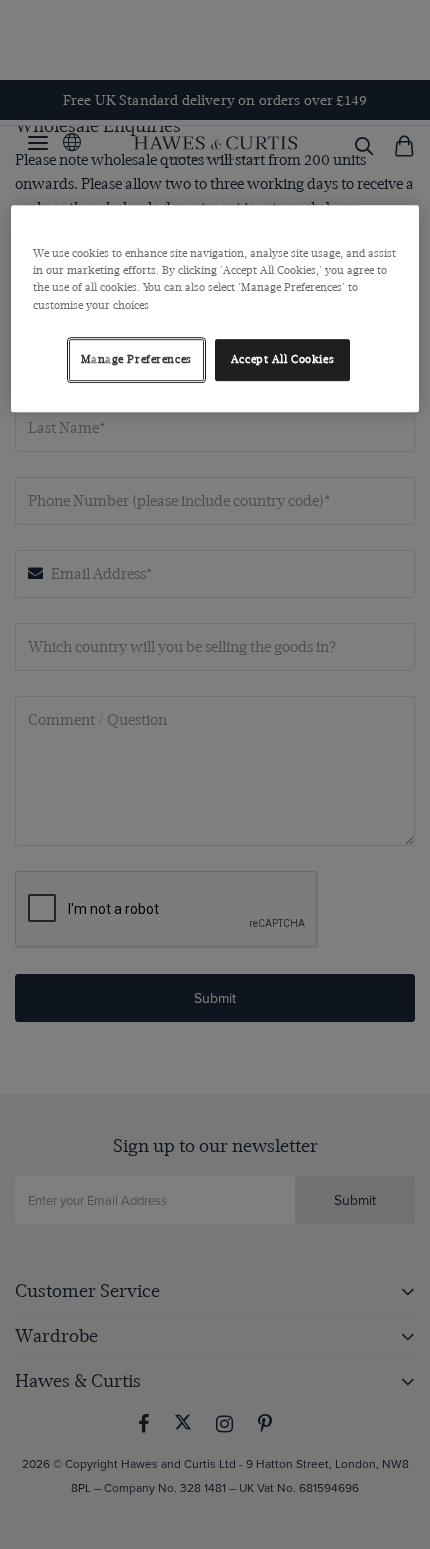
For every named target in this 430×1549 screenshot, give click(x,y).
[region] (215, 309)
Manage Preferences (136, 359)
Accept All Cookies (282, 359)
